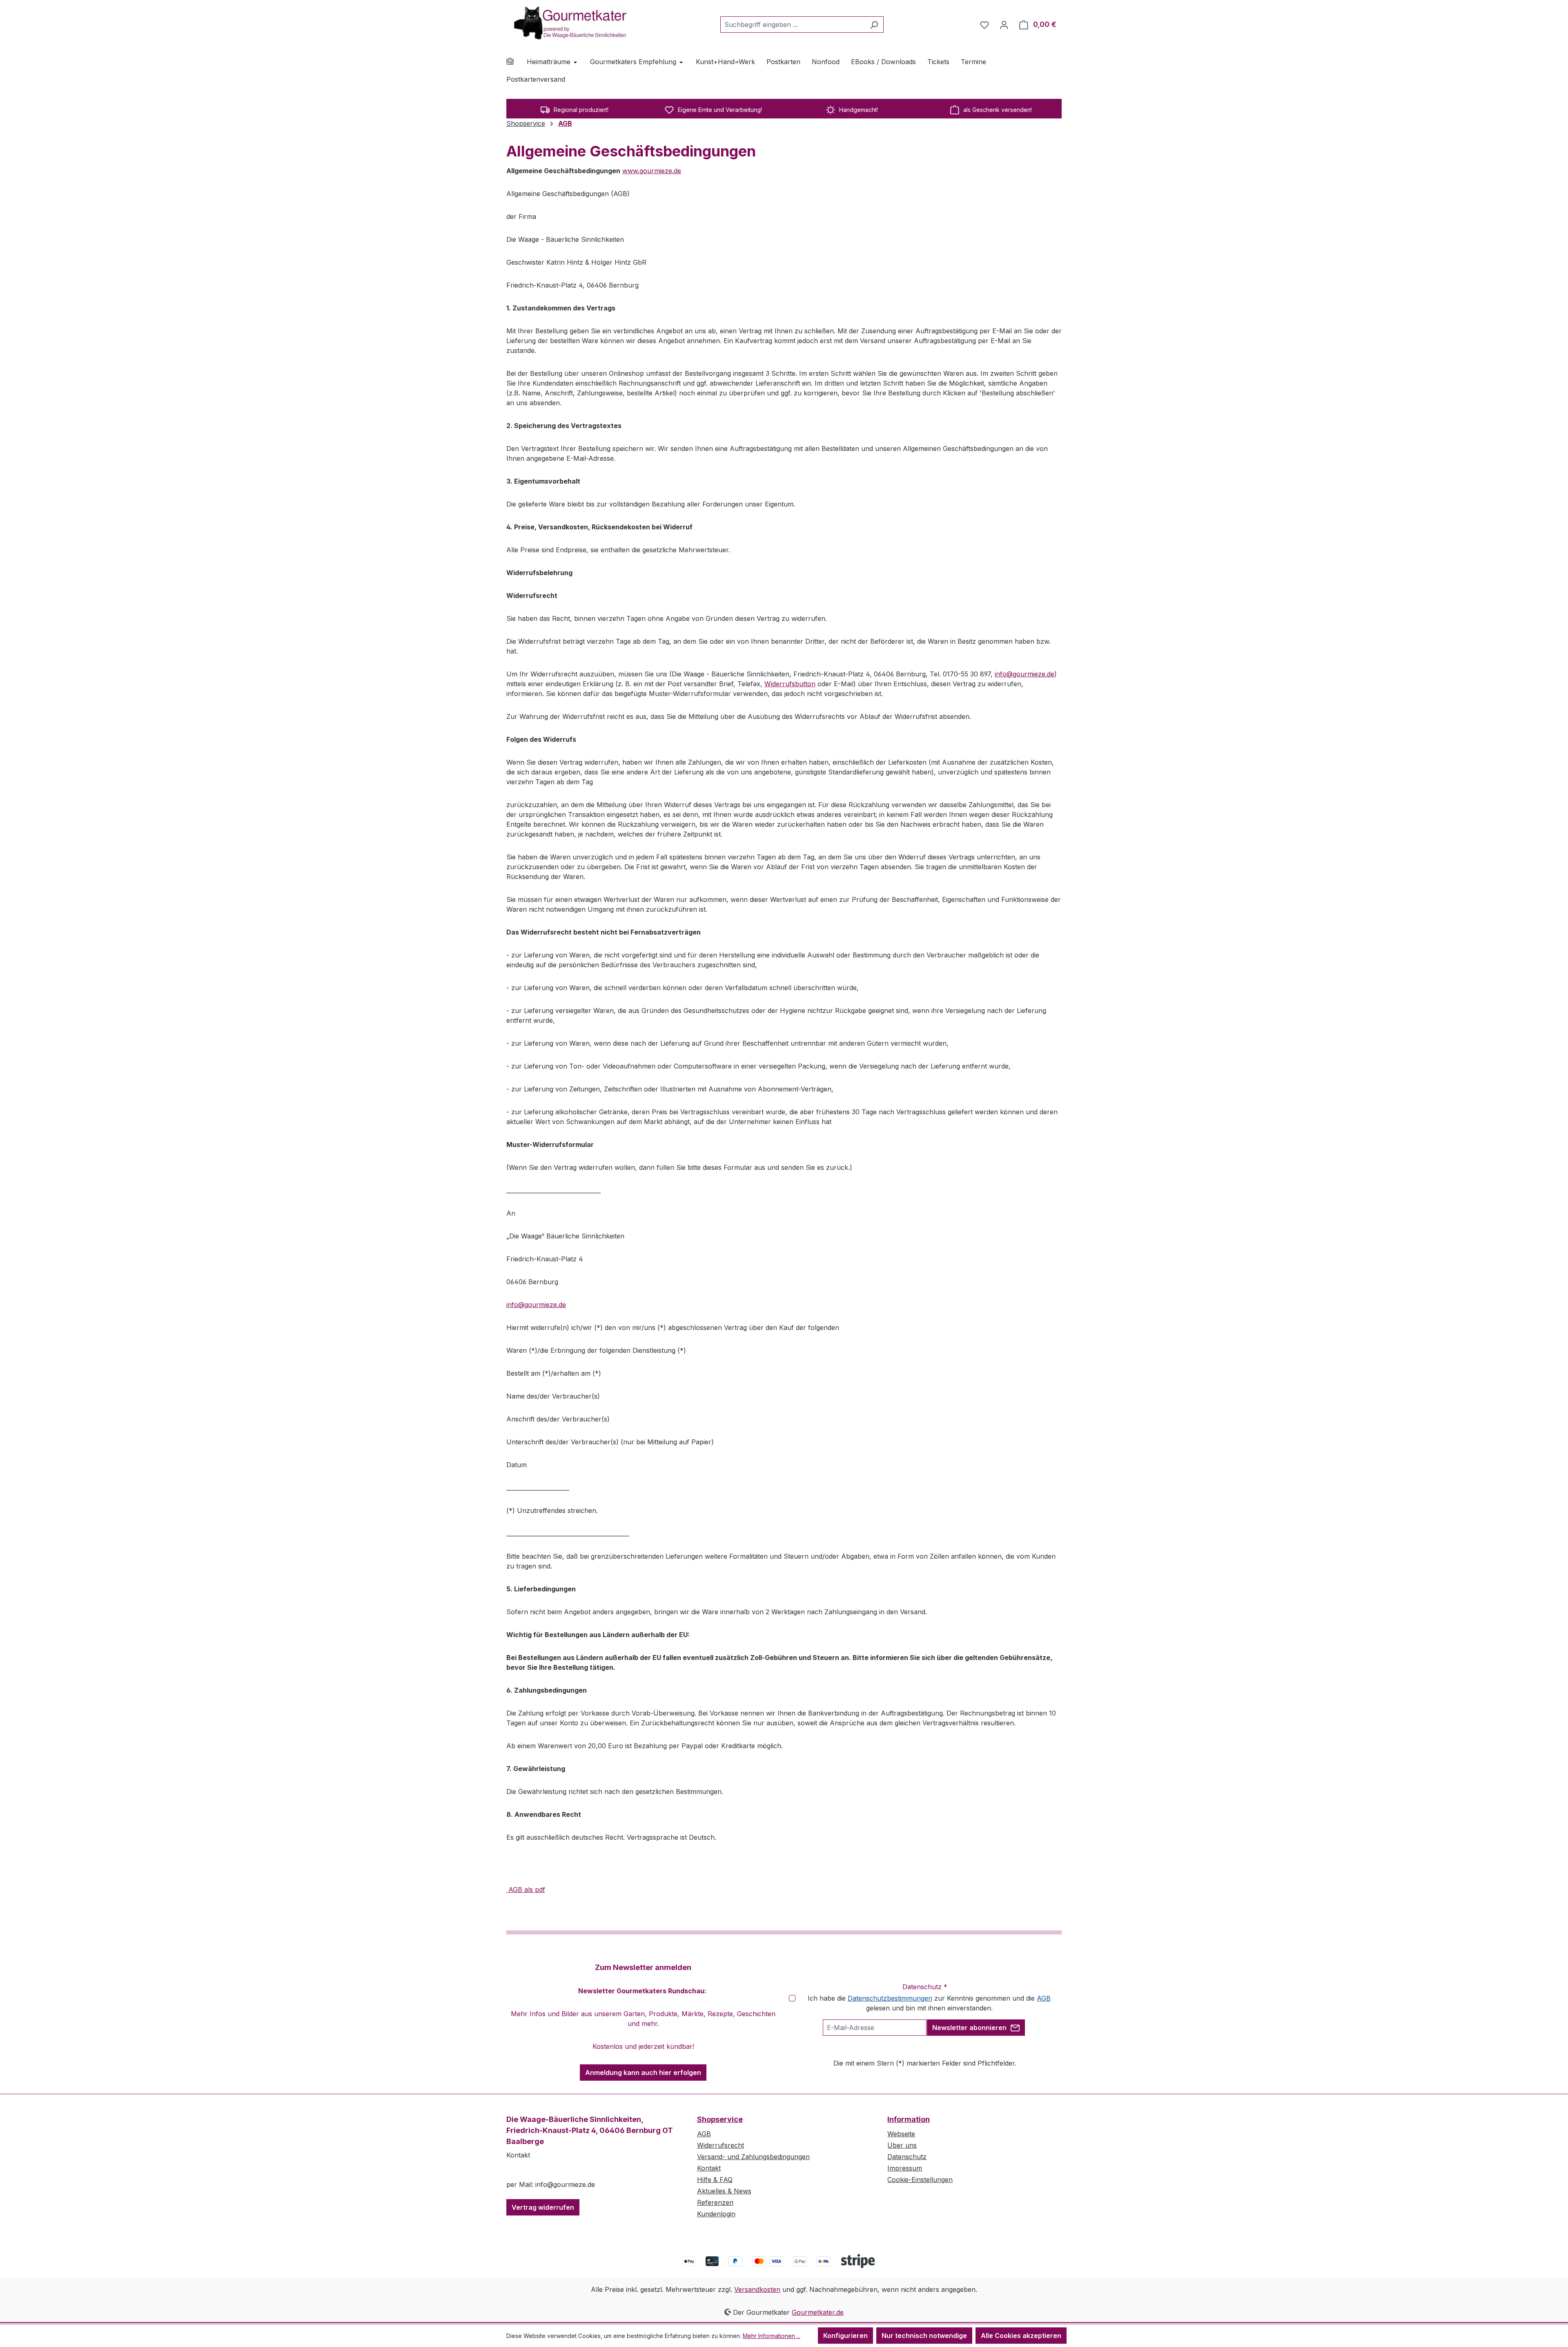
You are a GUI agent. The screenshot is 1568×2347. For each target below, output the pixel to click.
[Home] (515, 62)
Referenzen (715, 2202)
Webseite (901, 2134)
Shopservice (720, 2119)
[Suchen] (874, 25)
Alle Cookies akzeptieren (1021, 2336)
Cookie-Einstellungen (920, 2180)
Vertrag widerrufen (543, 2207)
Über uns (902, 2145)
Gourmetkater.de (818, 2312)
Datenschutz (907, 2157)
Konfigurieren (845, 2336)
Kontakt (709, 2168)
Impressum (905, 2168)
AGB (1044, 1998)
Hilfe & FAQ (715, 2180)
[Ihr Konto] (1004, 25)
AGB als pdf (526, 1890)
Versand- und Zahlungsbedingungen (753, 2157)
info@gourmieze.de (1025, 674)
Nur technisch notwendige (924, 2336)
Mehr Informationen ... (772, 2336)
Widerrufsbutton (790, 684)
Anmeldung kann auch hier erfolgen (643, 2073)
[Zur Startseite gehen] (568, 23)
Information (909, 2119)
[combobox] (793, 25)
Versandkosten (757, 2289)
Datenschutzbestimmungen (890, 1998)
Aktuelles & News (724, 2191)
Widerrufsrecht (721, 2145)
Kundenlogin (716, 2214)
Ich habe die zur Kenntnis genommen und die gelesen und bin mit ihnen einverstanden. (929, 2003)
